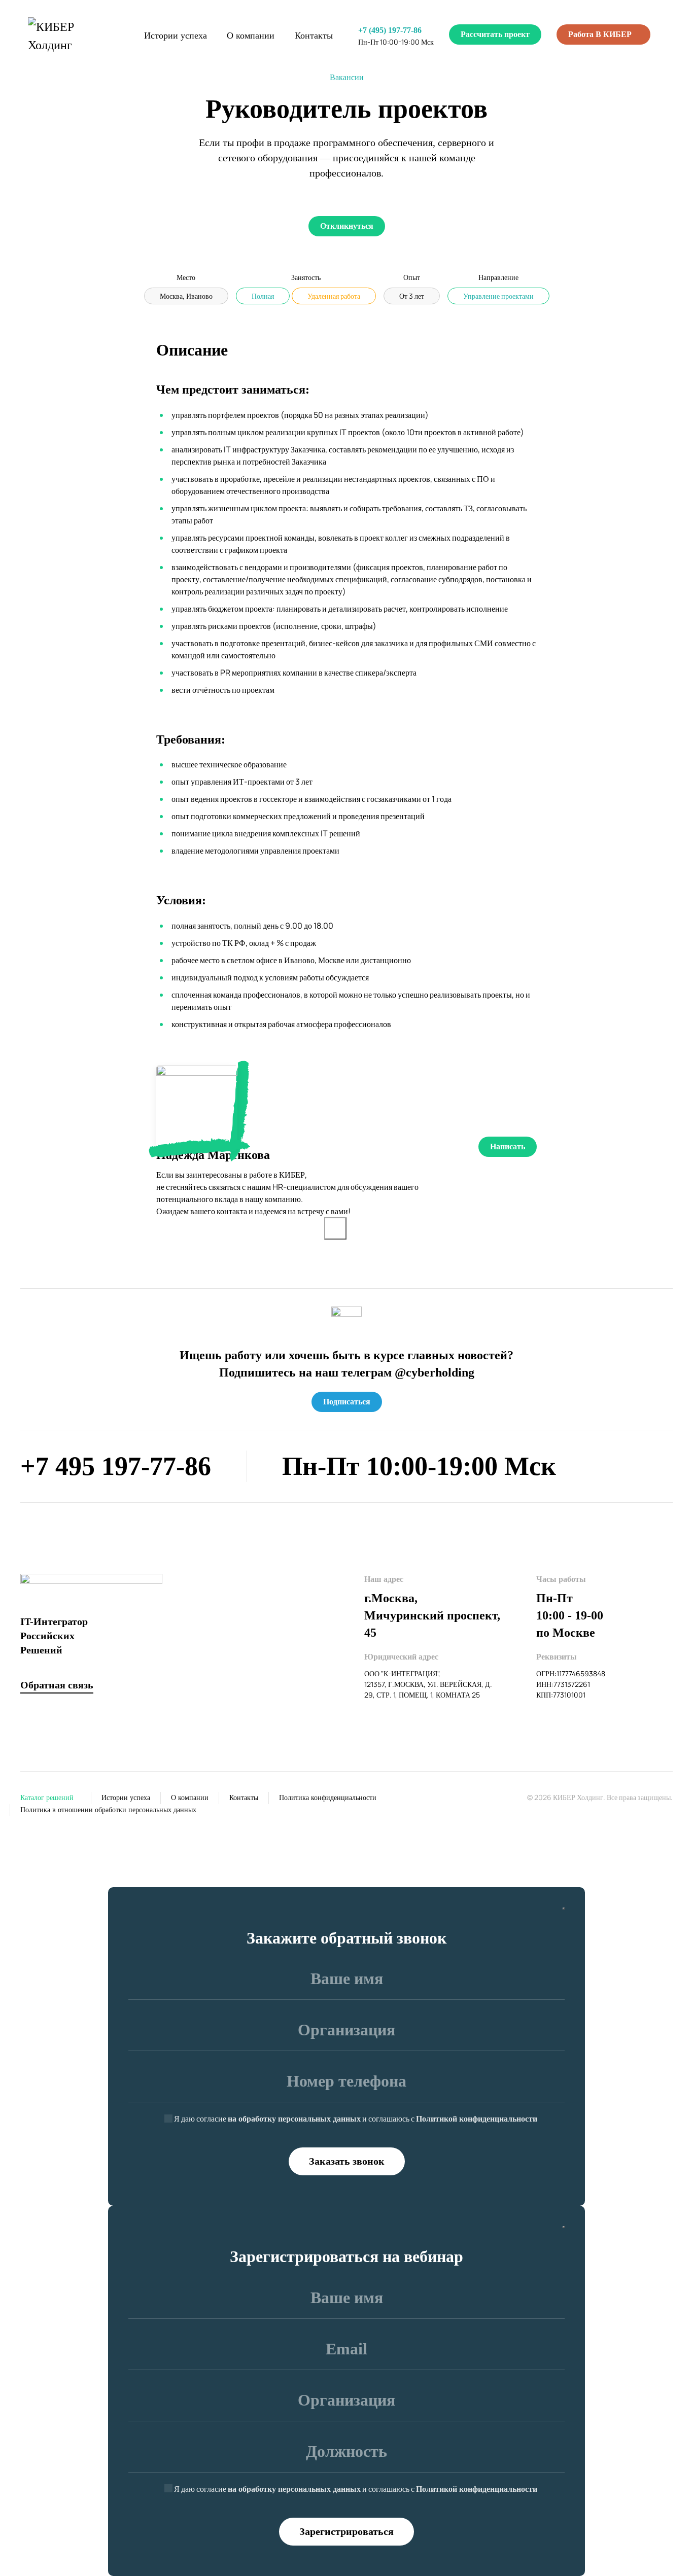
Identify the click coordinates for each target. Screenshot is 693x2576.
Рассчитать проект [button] (495, 34)
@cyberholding (435, 1372)
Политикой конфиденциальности (477, 2119)
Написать (508, 1146)
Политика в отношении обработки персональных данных (108, 1810)
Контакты (314, 36)
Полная (263, 296)
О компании (251, 36)
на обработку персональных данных (294, 2119)
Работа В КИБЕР (601, 34)
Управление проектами (498, 296)
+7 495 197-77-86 (116, 1466)
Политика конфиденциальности (328, 1798)
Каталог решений (47, 1798)
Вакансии (347, 77)
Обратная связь (57, 1685)
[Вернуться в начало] (73, 36)
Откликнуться (347, 226)
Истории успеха (176, 36)
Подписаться (347, 1402)
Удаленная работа (334, 296)
